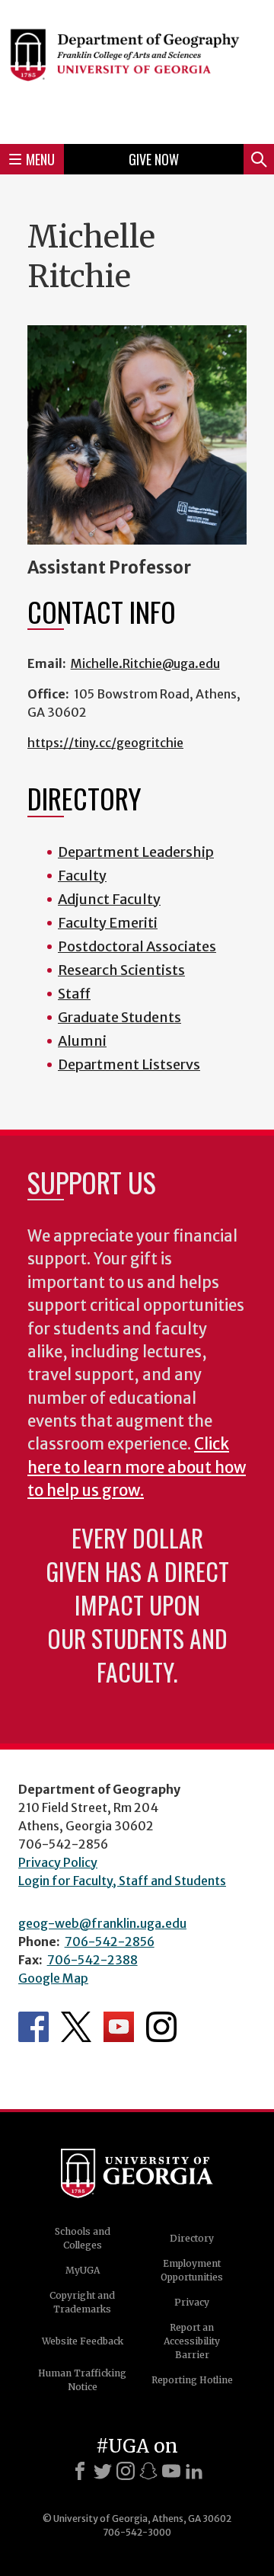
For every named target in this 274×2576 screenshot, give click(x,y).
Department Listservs (129, 1064)
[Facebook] (80, 2471)
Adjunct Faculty (109, 899)
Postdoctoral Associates (137, 946)
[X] (103, 2471)
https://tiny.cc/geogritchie (105, 743)
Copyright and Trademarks (82, 2302)
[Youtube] (171, 2471)
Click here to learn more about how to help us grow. (137, 1467)
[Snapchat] (148, 2471)
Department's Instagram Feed (161, 2027)
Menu (40, 159)
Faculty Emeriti (108, 923)
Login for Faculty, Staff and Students (122, 1881)
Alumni (82, 1041)
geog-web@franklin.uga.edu (102, 1923)
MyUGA (83, 2270)
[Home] (137, 70)
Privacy (192, 2302)
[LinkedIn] (194, 2471)
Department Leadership (136, 852)
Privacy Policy (58, 1862)
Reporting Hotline (192, 2380)
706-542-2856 (110, 1942)
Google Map (53, 1978)
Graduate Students (119, 1017)
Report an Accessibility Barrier (192, 2341)
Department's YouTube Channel (119, 2027)
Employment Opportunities (192, 2270)
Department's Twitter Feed (76, 2027)
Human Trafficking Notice (82, 2380)
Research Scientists (121, 970)
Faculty (82, 876)
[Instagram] (126, 2471)
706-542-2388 (92, 1960)
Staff (74, 994)
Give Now (154, 159)
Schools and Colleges (83, 2238)
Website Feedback (83, 2341)
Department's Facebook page (33, 2027)
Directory (192, 2238)
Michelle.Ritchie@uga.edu (145, 663)
